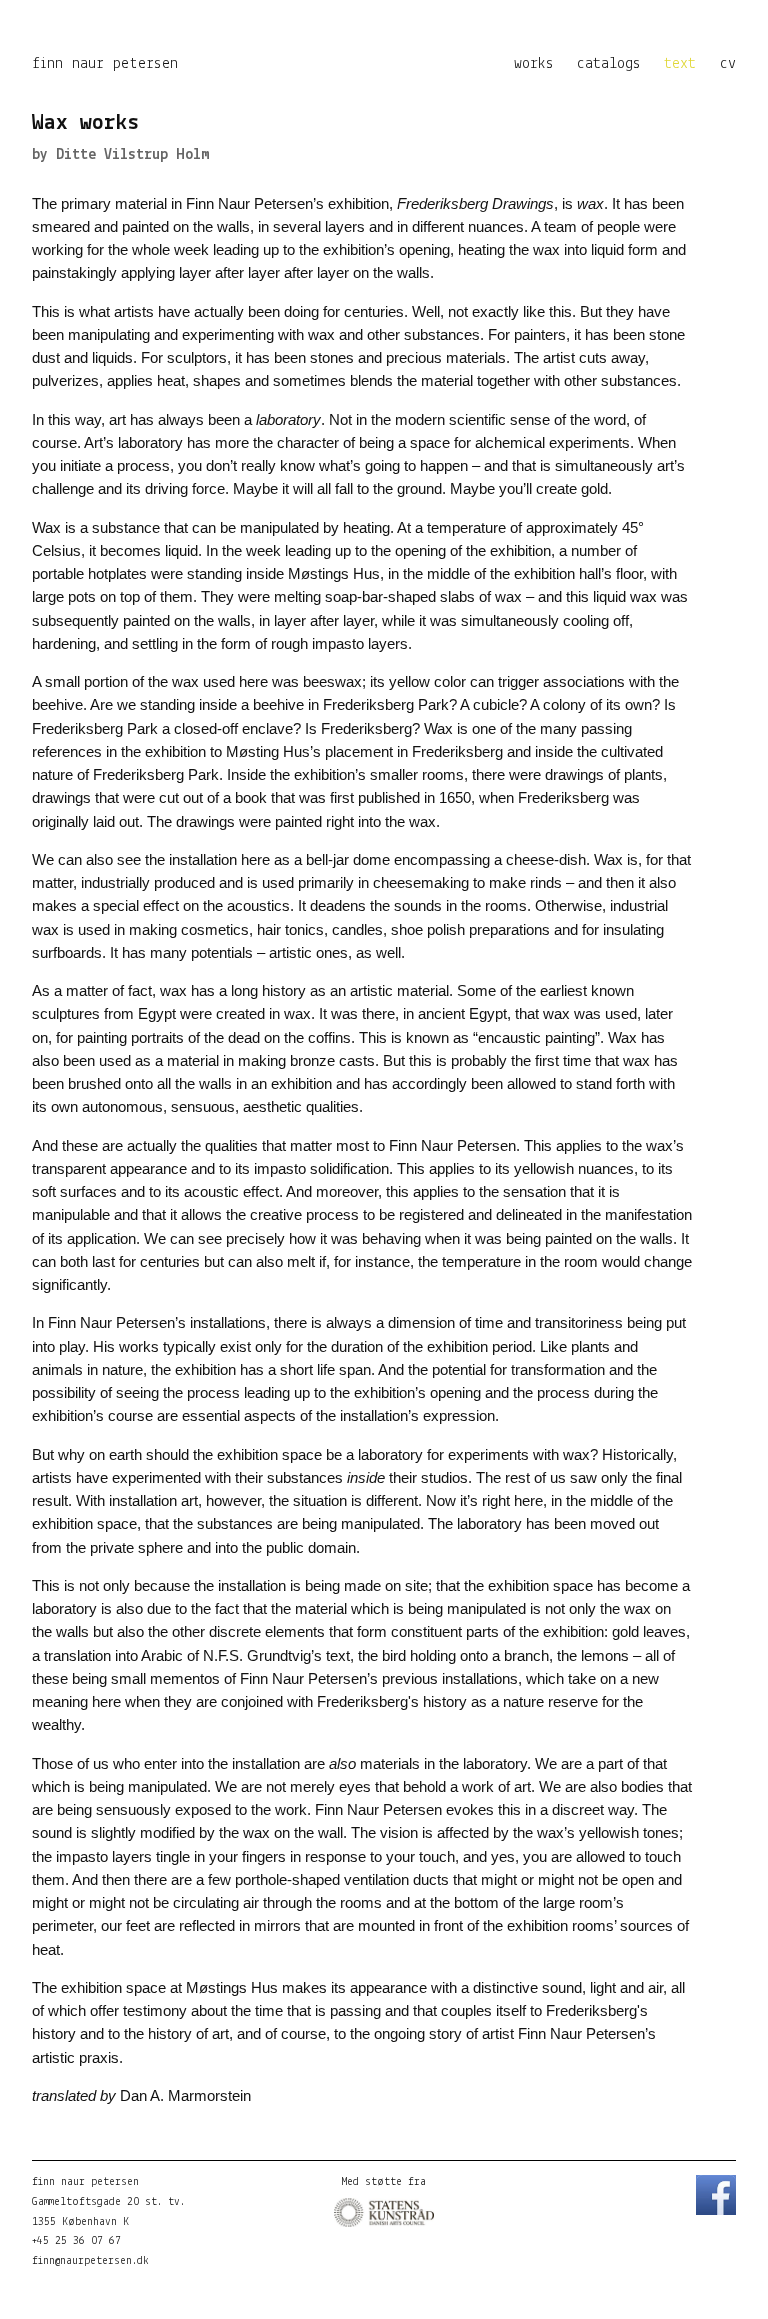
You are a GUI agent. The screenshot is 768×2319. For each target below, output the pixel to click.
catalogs (608, 64)
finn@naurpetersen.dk (90, 2261)
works (533, 64)
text (680, 64)
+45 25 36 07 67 (76, 2241)
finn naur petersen (105, 64)
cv (728, 64)
